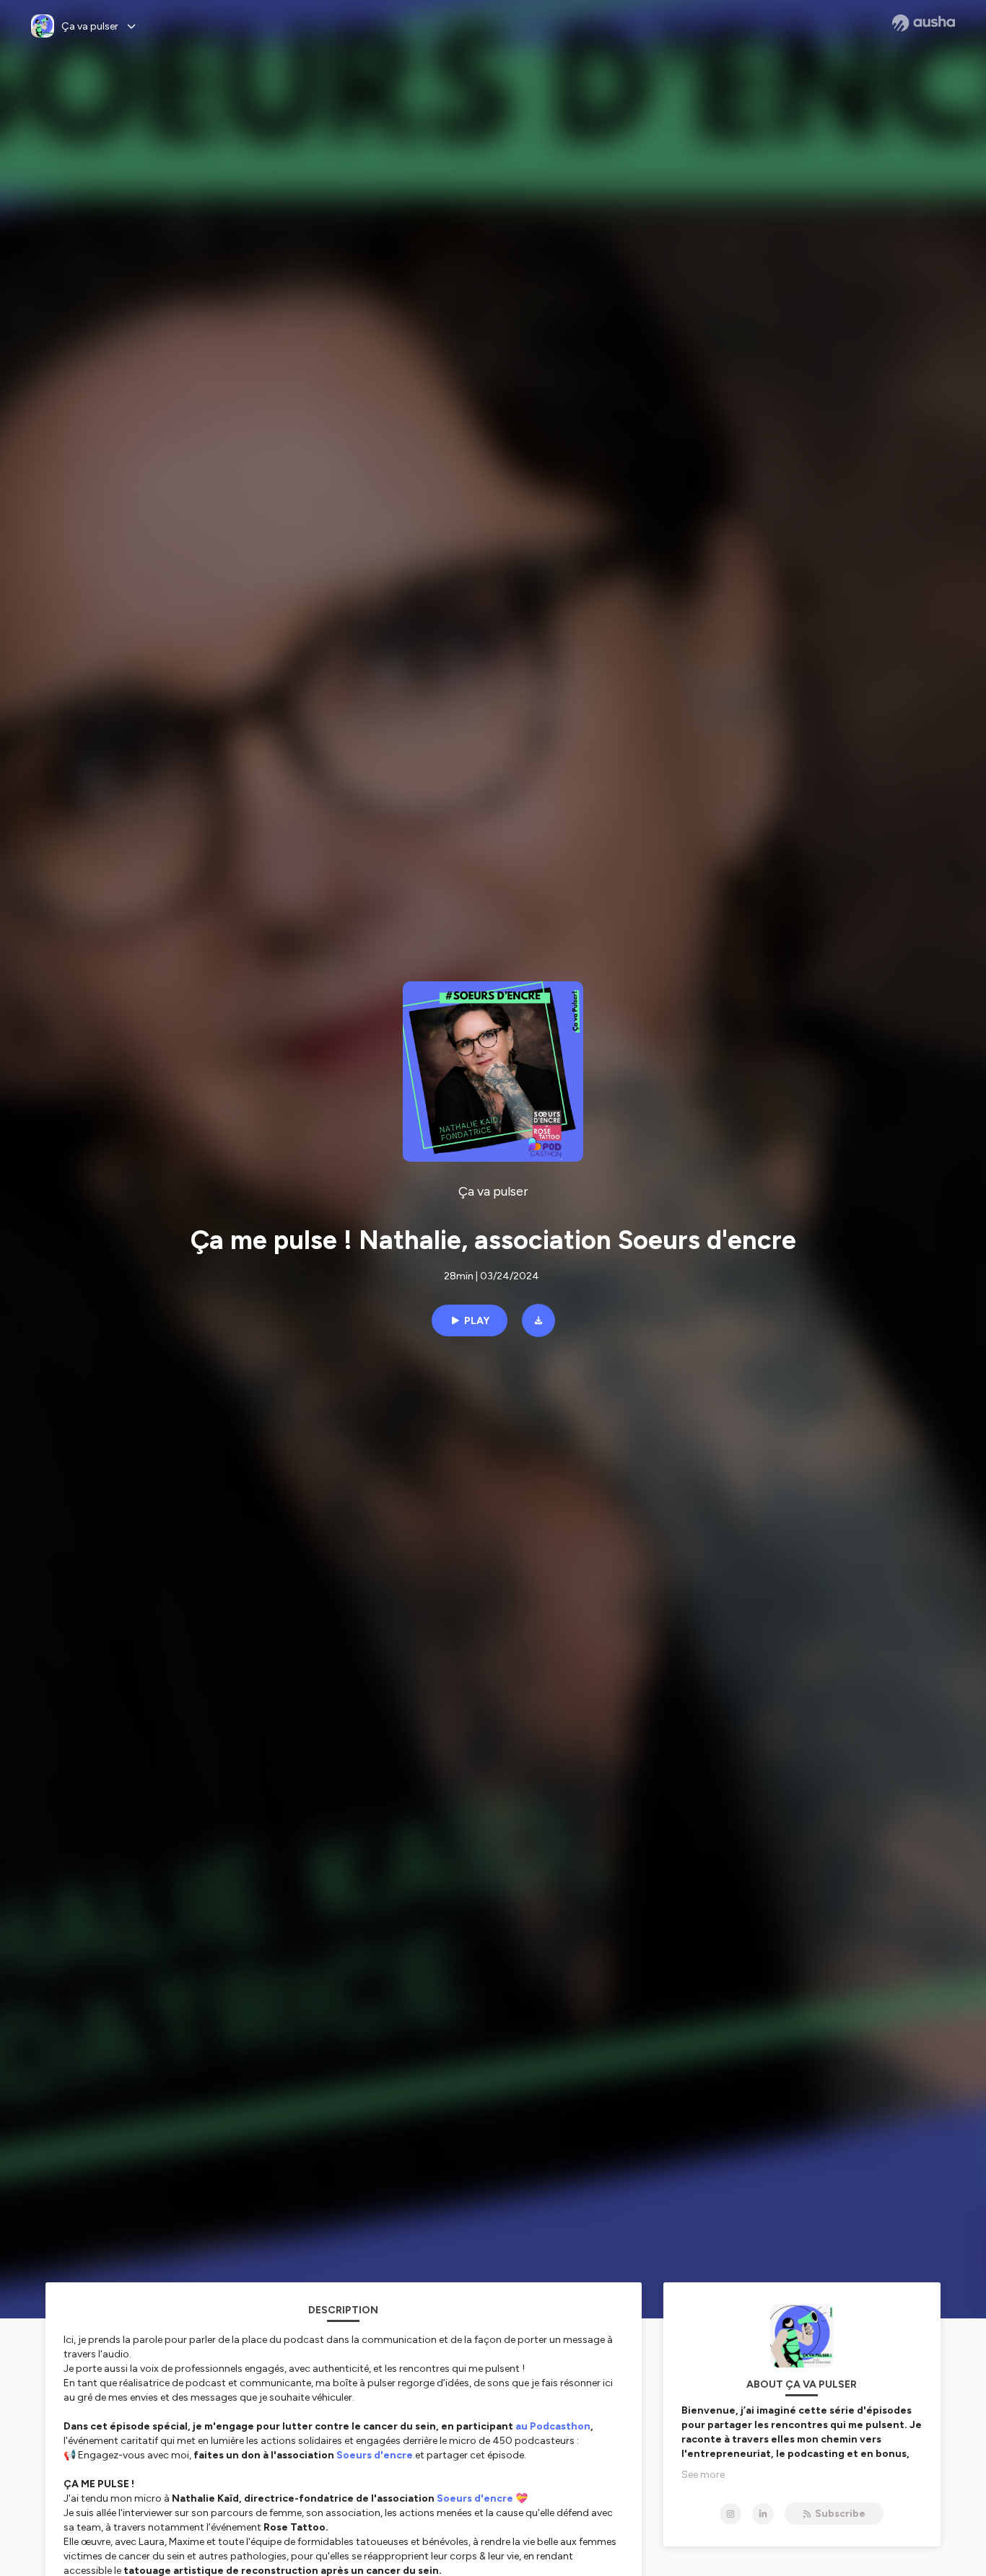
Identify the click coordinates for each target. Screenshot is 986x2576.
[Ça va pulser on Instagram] (730, 2514)
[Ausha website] (924, 23)
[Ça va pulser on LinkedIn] (763, 2514)
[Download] (538, 1320)
